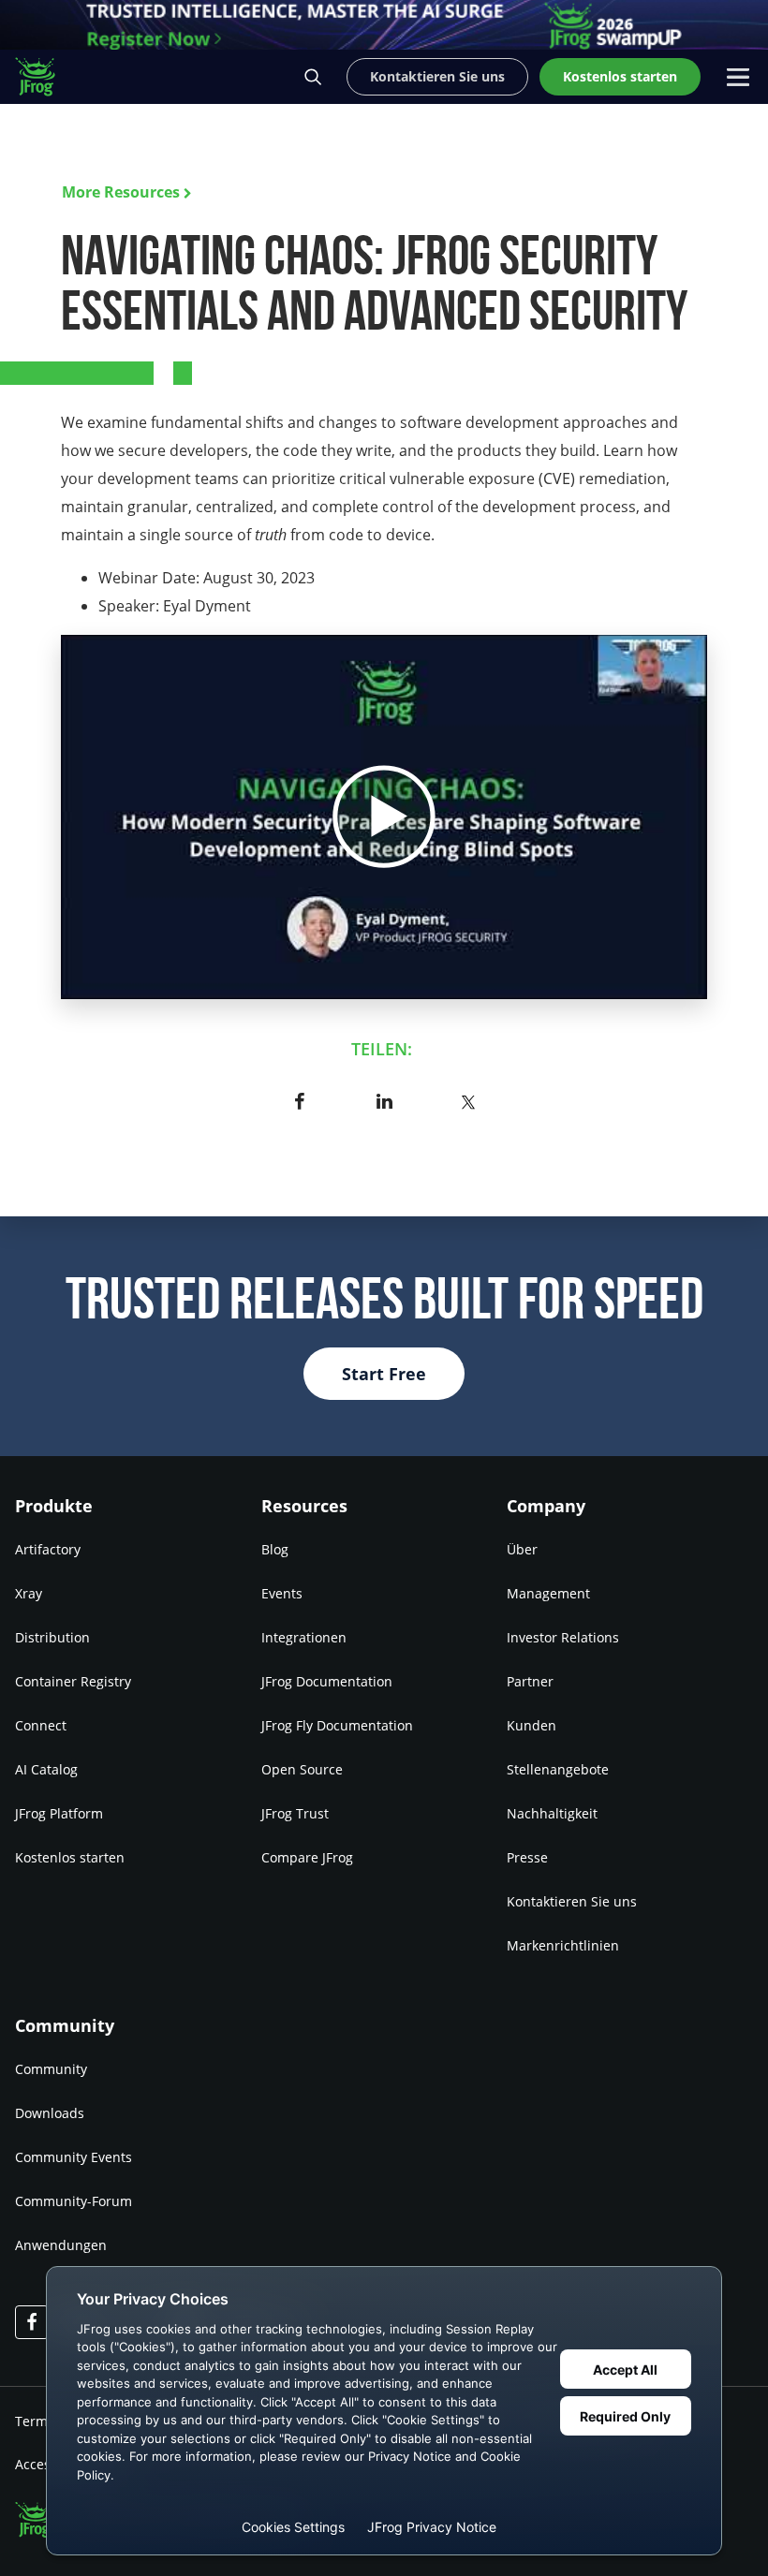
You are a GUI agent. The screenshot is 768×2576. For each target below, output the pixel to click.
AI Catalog (46, 1769)
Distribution (52, 1637)
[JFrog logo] (45, 77)
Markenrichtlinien (563, 1945)
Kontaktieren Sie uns (572, 1901)
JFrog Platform (59, 1813)
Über (522, 1549)
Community (51, 2069)
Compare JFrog (307, 1857)
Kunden (532, 1725)
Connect (41, 1725)
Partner (530, 1681)
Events (282, 1593)
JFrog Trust (295, 1813)
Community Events (74, 2157)
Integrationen (304, 1637)
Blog (275, 1549)
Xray (29, 1593)
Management (548, 1593)
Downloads (50, 2113)
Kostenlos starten (70, 1857)
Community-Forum (74, 2201)
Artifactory (48, 1549)
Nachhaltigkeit (552, 1813)
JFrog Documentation (327, 1681)
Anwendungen (61, 2245)
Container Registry (73, 1681)
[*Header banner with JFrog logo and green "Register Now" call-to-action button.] (384, 25)
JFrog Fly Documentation (337, 1725)
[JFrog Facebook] (32, 2322)
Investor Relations (563, 1637)
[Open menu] (738, 77)
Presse (527, 1857)
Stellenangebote (558, 1769)
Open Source (302, 1769)
